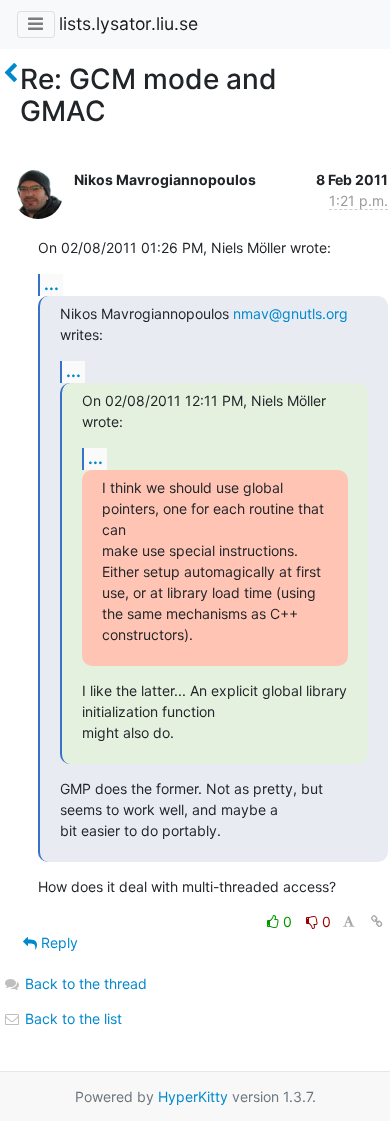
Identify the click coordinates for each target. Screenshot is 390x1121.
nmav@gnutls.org (290, 313)
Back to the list (71, 1018)
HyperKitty (193, 1096)
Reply (57, 942)
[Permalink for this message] (377, 921)
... (51, 284)
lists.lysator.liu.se (128, 23)
